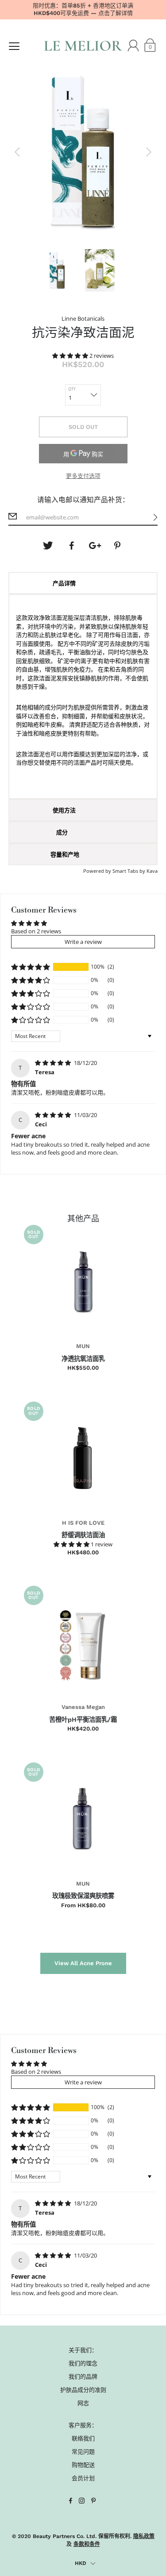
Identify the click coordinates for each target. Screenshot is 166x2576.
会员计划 (83, 2478)
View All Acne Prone (83, 1963)
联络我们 (83, 2438)
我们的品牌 (83, 2376)
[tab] (83, 583)
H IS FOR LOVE (83, 1523)
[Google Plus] (95, 546)
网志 (83, 2403)
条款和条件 (87, 2544)
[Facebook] (71, 546)
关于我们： (83, 2350)
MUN (83, 1346)
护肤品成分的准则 (83, 2390)
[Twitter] (48, 546)
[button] (71, 356)
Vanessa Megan (83, 1707)
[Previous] (17, 152)
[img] (54, 1063)
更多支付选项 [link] (83, 476)
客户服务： (83, 2425)
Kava (152, 871)
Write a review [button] (83, 942)
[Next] (149, 152)
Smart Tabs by (129, 871)
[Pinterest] (118, 546)
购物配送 (83, 2465)
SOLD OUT (83, 427)
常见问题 (83, 2451)
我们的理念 (83, 2363)
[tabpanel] (83, 697)
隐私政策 (144, 2536)
